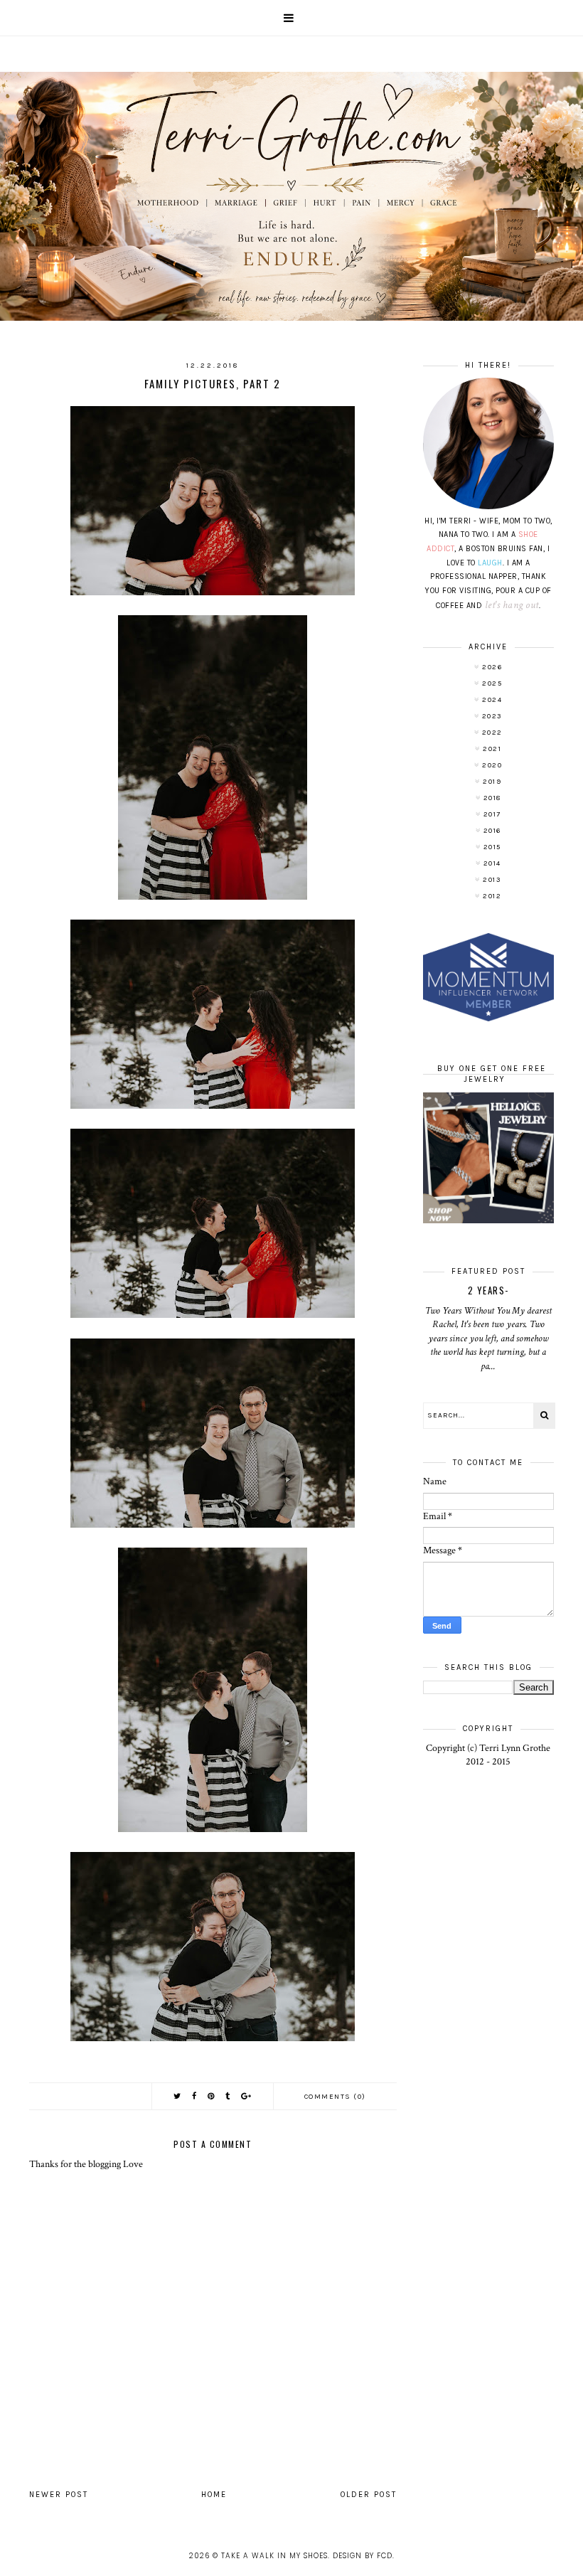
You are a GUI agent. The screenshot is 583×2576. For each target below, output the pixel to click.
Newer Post (59, 2495)
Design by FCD (363, 2556)
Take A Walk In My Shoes (274, 2556)
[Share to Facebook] (195, 2096)
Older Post (369, 2495)
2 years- (488, 1290)
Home (214, 2495)
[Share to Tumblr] (228, 2096)
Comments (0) (335, 2097)
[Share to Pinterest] (212, 2096)
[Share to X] (178, 2096)
